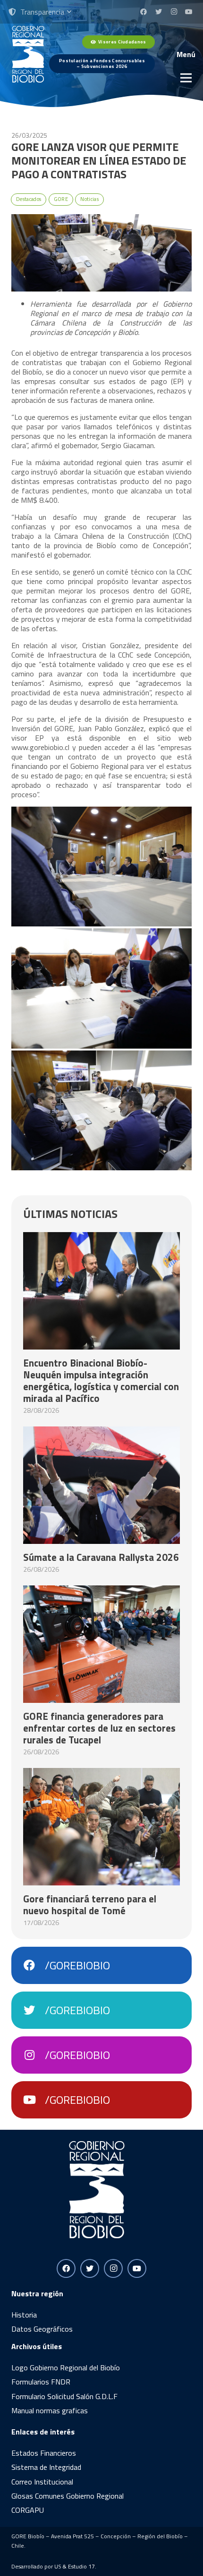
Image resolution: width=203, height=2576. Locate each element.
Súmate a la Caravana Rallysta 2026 (101, 1557)
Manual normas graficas (50, 2410)
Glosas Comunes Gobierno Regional (68, 2496)
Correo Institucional (42, 2482)
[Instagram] (174, 12)
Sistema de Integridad (46, 2467)
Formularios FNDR (41, 2382)
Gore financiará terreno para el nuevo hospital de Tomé (90, 1905)
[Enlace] (28, 54)
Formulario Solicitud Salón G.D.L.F (64, 2396)
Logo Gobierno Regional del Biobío (66, 2368)
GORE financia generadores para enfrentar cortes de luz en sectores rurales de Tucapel (99, 1728)
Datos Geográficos (42, 2329)
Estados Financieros (44, 2453)
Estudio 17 (81, 2566)
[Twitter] (159, 12)
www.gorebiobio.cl (40, 747)
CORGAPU (28, 2510)
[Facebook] (144, 12)
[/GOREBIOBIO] (34, 1965)
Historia (24, 2315)
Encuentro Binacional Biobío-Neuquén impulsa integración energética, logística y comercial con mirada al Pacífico (101, 1380)
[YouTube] (189, 12)
